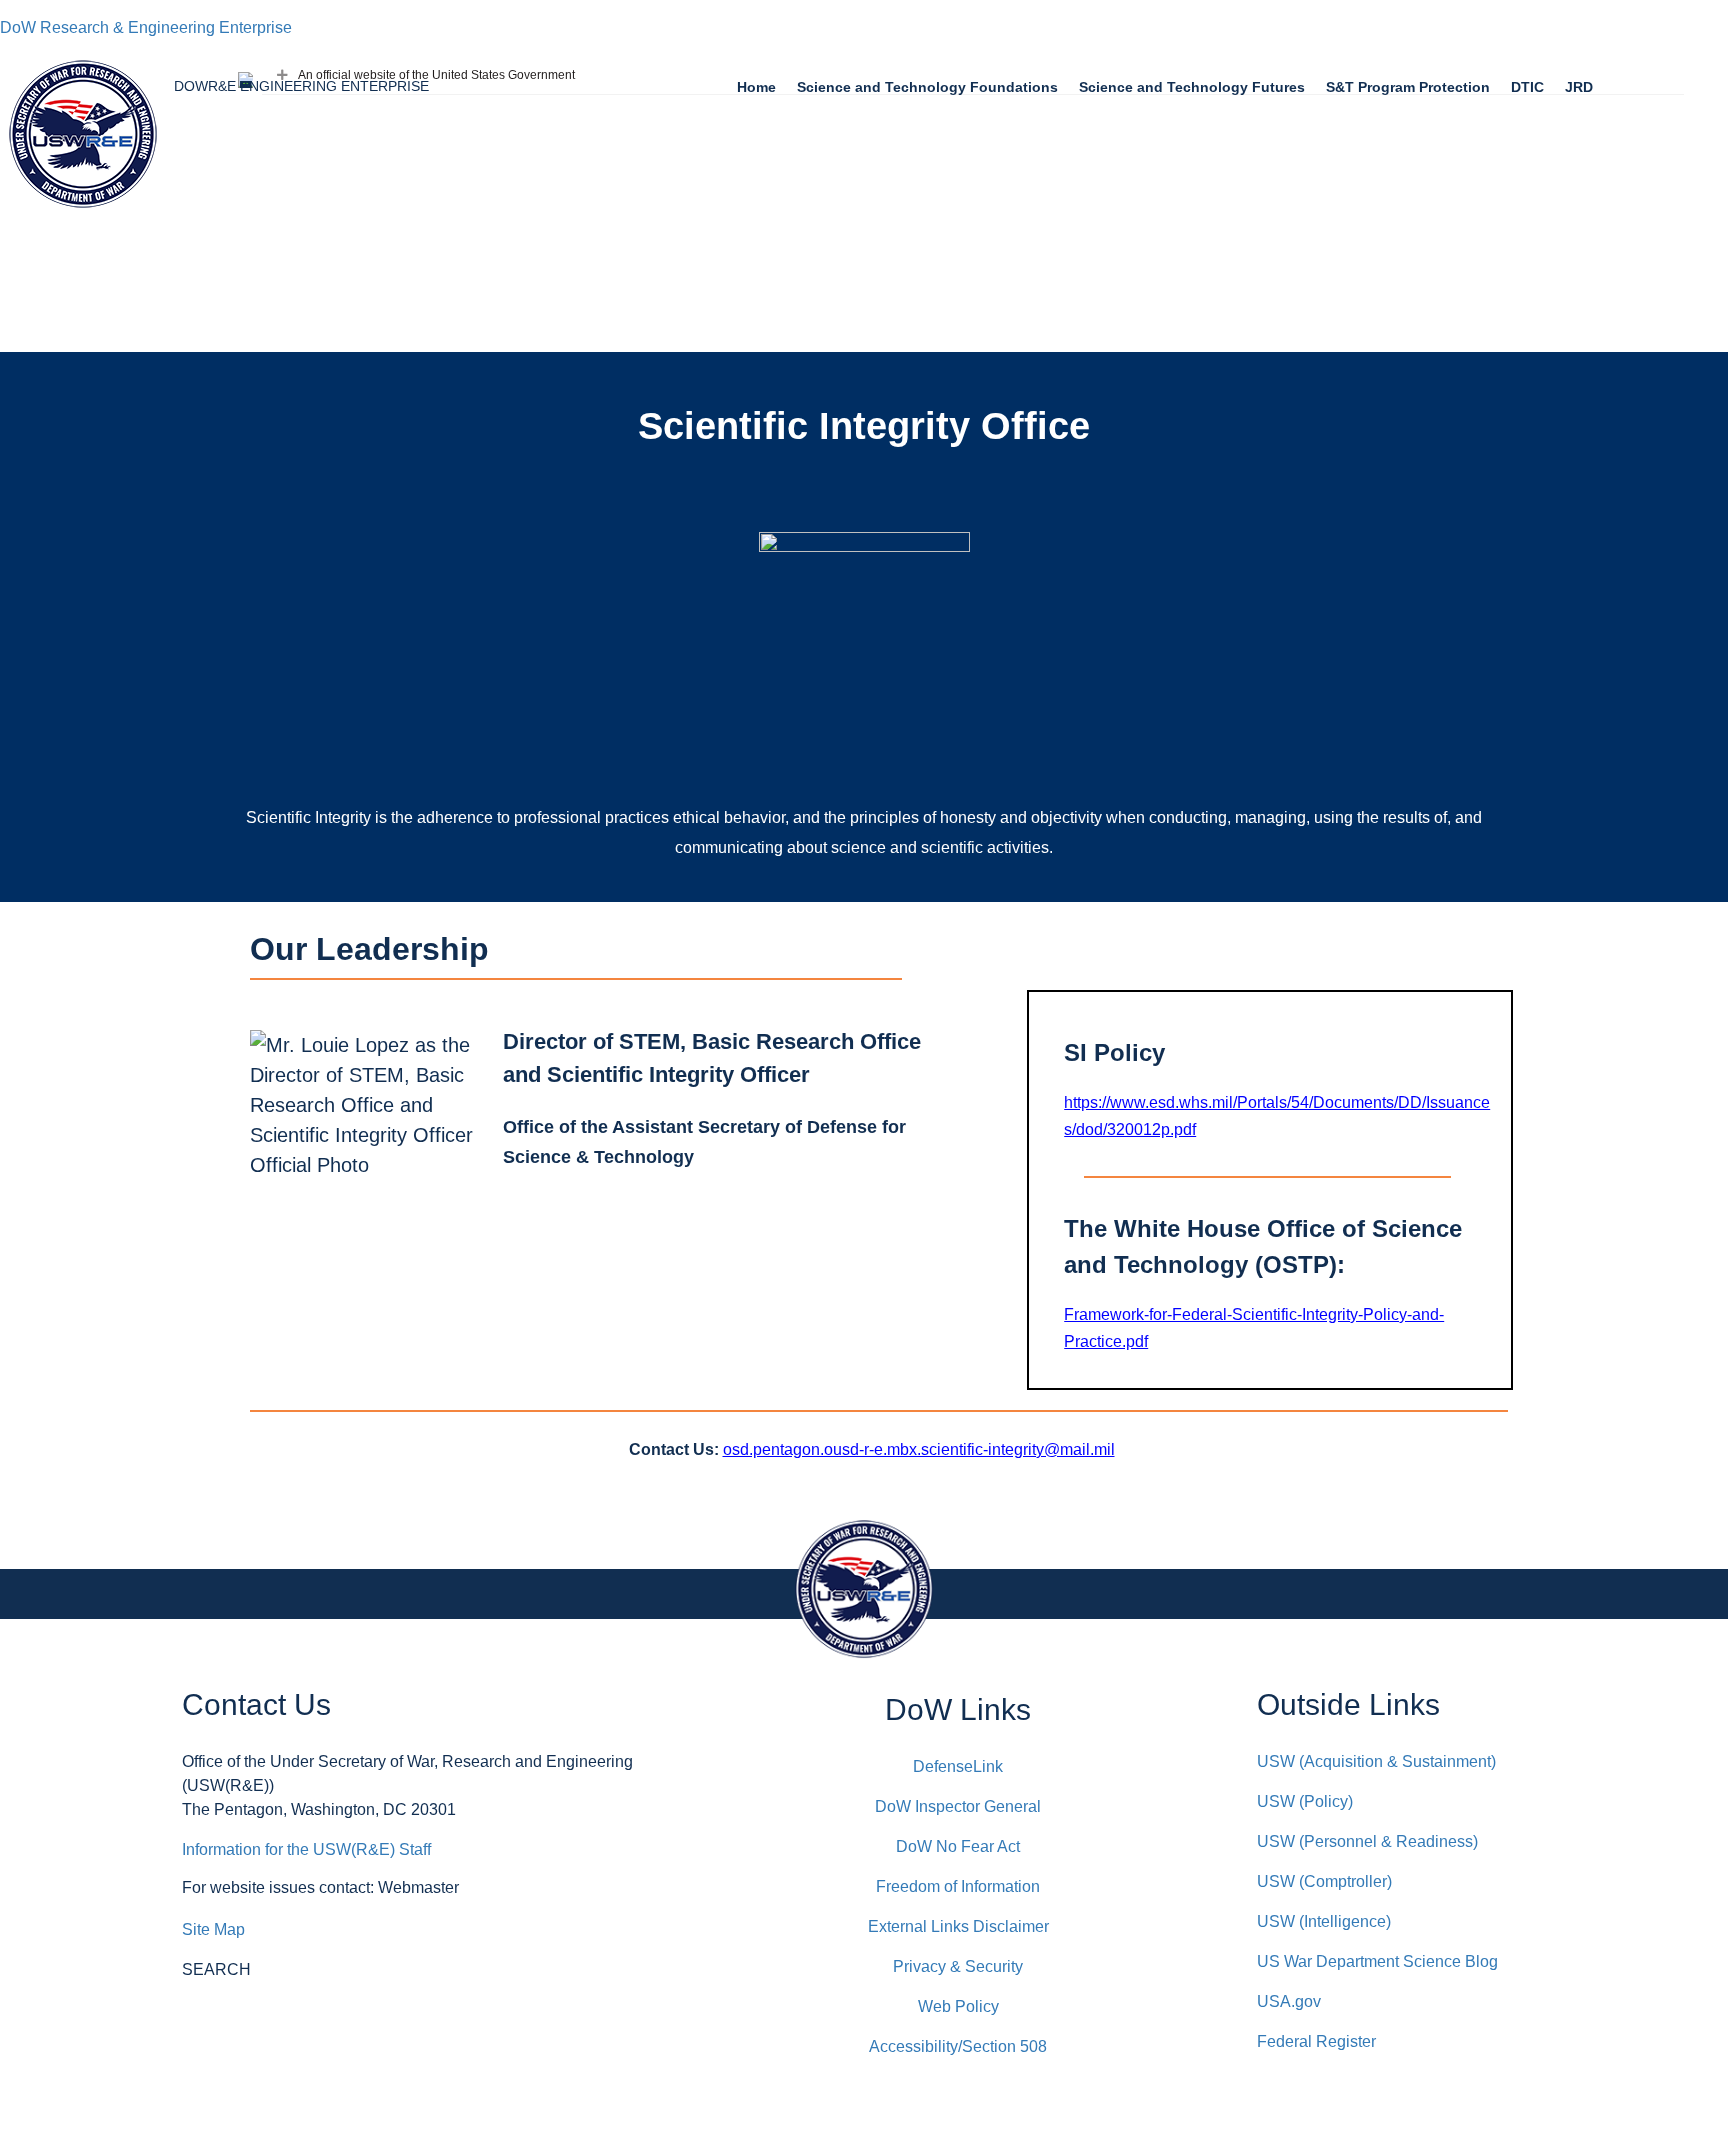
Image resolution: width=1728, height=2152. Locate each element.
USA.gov (1289, 2001)
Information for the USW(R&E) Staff (306, 1849)
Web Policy (958, 2006)
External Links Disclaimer (958, 1926)
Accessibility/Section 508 (958, 2046)
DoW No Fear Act (958, 1846)
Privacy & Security (958, 1966)
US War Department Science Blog (1377, 1961)
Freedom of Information (958, 1886)
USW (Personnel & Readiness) (1367, 1841)
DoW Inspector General (958, 1806)
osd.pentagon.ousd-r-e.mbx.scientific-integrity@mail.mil (919, 1449)
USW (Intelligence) (1324, 1921)
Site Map (213, 1929)
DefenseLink (958, 1766)
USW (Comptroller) (1324, 1881)
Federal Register (1316, 2041)
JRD (1579, 87)
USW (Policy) (1305, 1801)
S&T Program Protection (1408, 87)
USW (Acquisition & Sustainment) (1376, 1761)
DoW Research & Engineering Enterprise (146, 27)
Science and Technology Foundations (927, 87)
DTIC (1527, 87)
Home (756, 87)
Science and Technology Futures (1192, 87)
